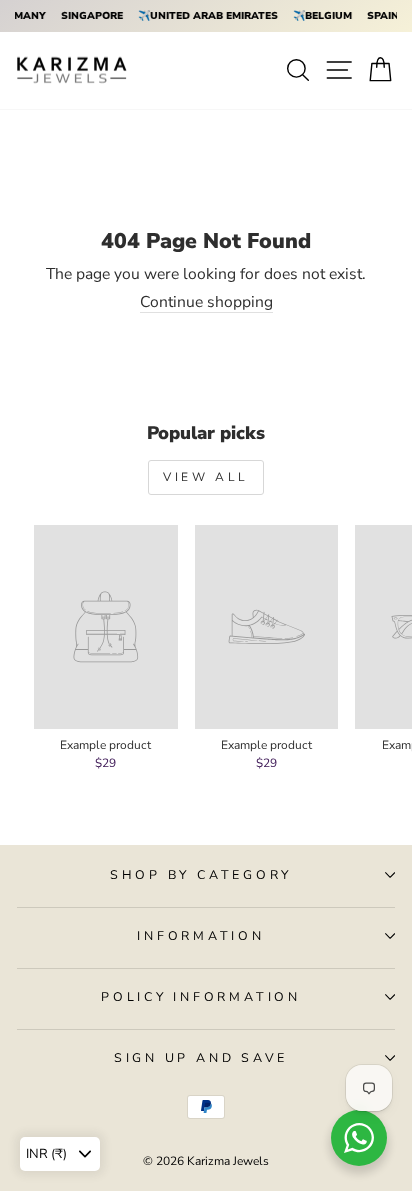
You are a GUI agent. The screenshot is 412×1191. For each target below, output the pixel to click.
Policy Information (201, 996)
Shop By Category (201, 874)
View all (206, 477)
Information (200, 935)
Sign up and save (201, 1057)
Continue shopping (206, 303)
